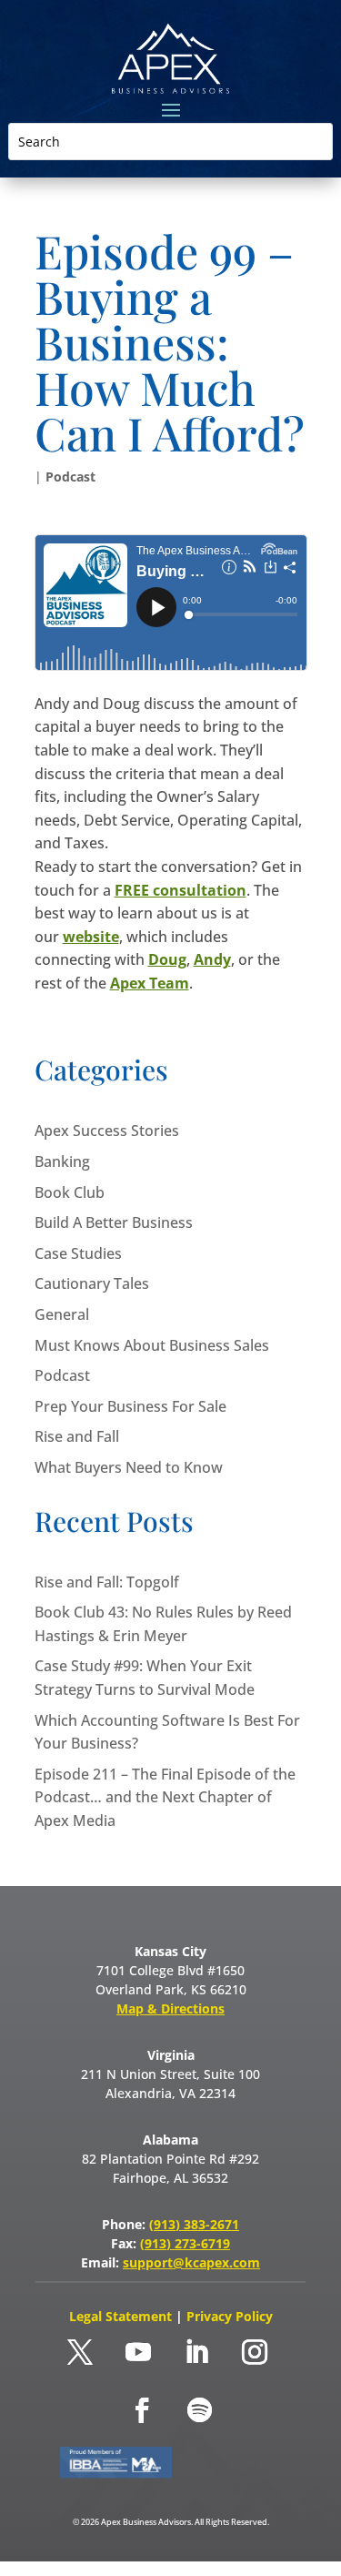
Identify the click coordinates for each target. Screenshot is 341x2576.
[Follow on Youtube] (138, 2352)
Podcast (70, 477)
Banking (62, 1161)
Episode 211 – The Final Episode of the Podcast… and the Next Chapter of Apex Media (165, 1797)
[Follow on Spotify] (200, 2410)
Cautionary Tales (92, 1283)
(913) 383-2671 (194, 2224)
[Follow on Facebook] (142, 2410)
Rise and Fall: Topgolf (107, 1582)
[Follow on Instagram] (255, 2352)
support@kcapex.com (191, 2262)
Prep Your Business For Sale (130, 1406)
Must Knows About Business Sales (152, 1345)
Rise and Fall (77, 1436)
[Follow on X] (80, 2352)
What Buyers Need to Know (129, 1467)
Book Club (70, 1192)
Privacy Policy (230, 2316)
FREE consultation (181, 890)
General (62, 1314)
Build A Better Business (114, 1222)
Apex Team (150, 983)
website (91, 937)
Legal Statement (122, 2316)
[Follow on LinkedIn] (196, 2352)
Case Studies (78, 1253)
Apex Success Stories (107, 1131)
